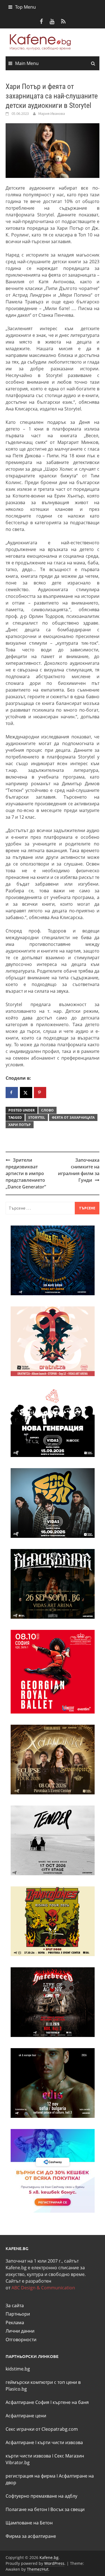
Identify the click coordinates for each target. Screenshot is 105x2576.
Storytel (37, 1117)
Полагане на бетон (26, 2509)
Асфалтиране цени (26, 2416)
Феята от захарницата (73, 1117)
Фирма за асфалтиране (31, 2536)
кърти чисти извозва (60, 2442)
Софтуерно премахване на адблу (41, 2496)
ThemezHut (38, 2569)
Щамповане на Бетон (29, 2523)
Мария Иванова (52, 113)
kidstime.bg (18, 2369)
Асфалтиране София (27, 2402)
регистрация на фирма (31, 2476)
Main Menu (27, 63)
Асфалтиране (20, 2442)
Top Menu (25, 7)
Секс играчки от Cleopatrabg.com (42, 2429)
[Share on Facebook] (12, 1093)
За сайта (15, 2306)
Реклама (15, 2323)
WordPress (54, 2563)
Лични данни (20, 2331)
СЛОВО (47, 1110)
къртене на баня (71, 2402)
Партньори (18, 2314)
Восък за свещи (67, 2509)
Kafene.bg (49, 2557)
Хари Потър (20, 1125)
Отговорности (21, 2340)
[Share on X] (26, 1093)
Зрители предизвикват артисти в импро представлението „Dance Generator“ (26, 1173)
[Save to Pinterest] (40, 1093)
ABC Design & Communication (43, 2288)
